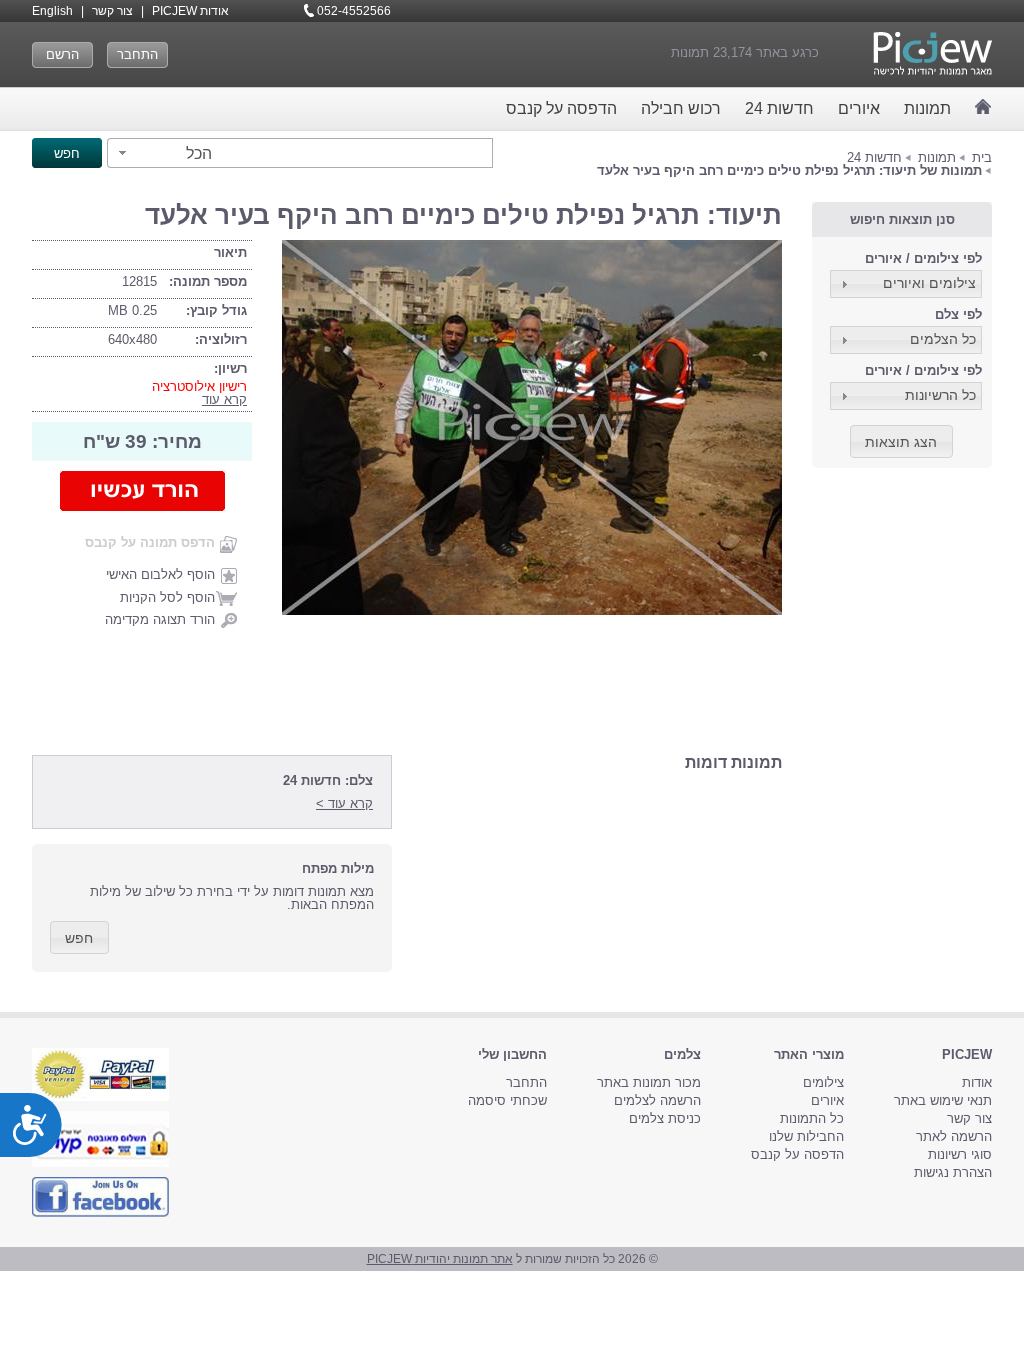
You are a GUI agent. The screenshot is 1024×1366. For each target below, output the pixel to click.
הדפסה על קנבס (561, 108)
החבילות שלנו (806, 1136)
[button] (162, 153)
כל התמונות (812, 1118)
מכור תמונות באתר (649, 1082)
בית (982, 157)
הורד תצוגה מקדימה (160, 619)
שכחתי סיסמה (507, 1100)
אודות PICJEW (190, 11)
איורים (859, 108)
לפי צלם (958, 314)
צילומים (823, 1082)
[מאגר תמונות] (983, 106)
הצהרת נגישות (953, 1172)
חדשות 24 (779, 108)
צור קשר (112, 11)
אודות (977, 1082)
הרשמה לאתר (954, 1136)
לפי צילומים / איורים (923, 258)
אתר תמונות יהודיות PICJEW (440, 1259)
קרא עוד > (344, 803)
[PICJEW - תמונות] (932, 53)
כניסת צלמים (665, 1118)
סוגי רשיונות (960, 1154)
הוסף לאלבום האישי (160, 574)
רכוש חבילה (681, 108)
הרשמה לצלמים (657, 1100)
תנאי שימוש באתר (943, 1100)
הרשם (62, 54)
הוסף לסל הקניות (167, 597)
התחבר (137, 54)
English (52, 11)
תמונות (927, 108)
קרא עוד (224, 399)
